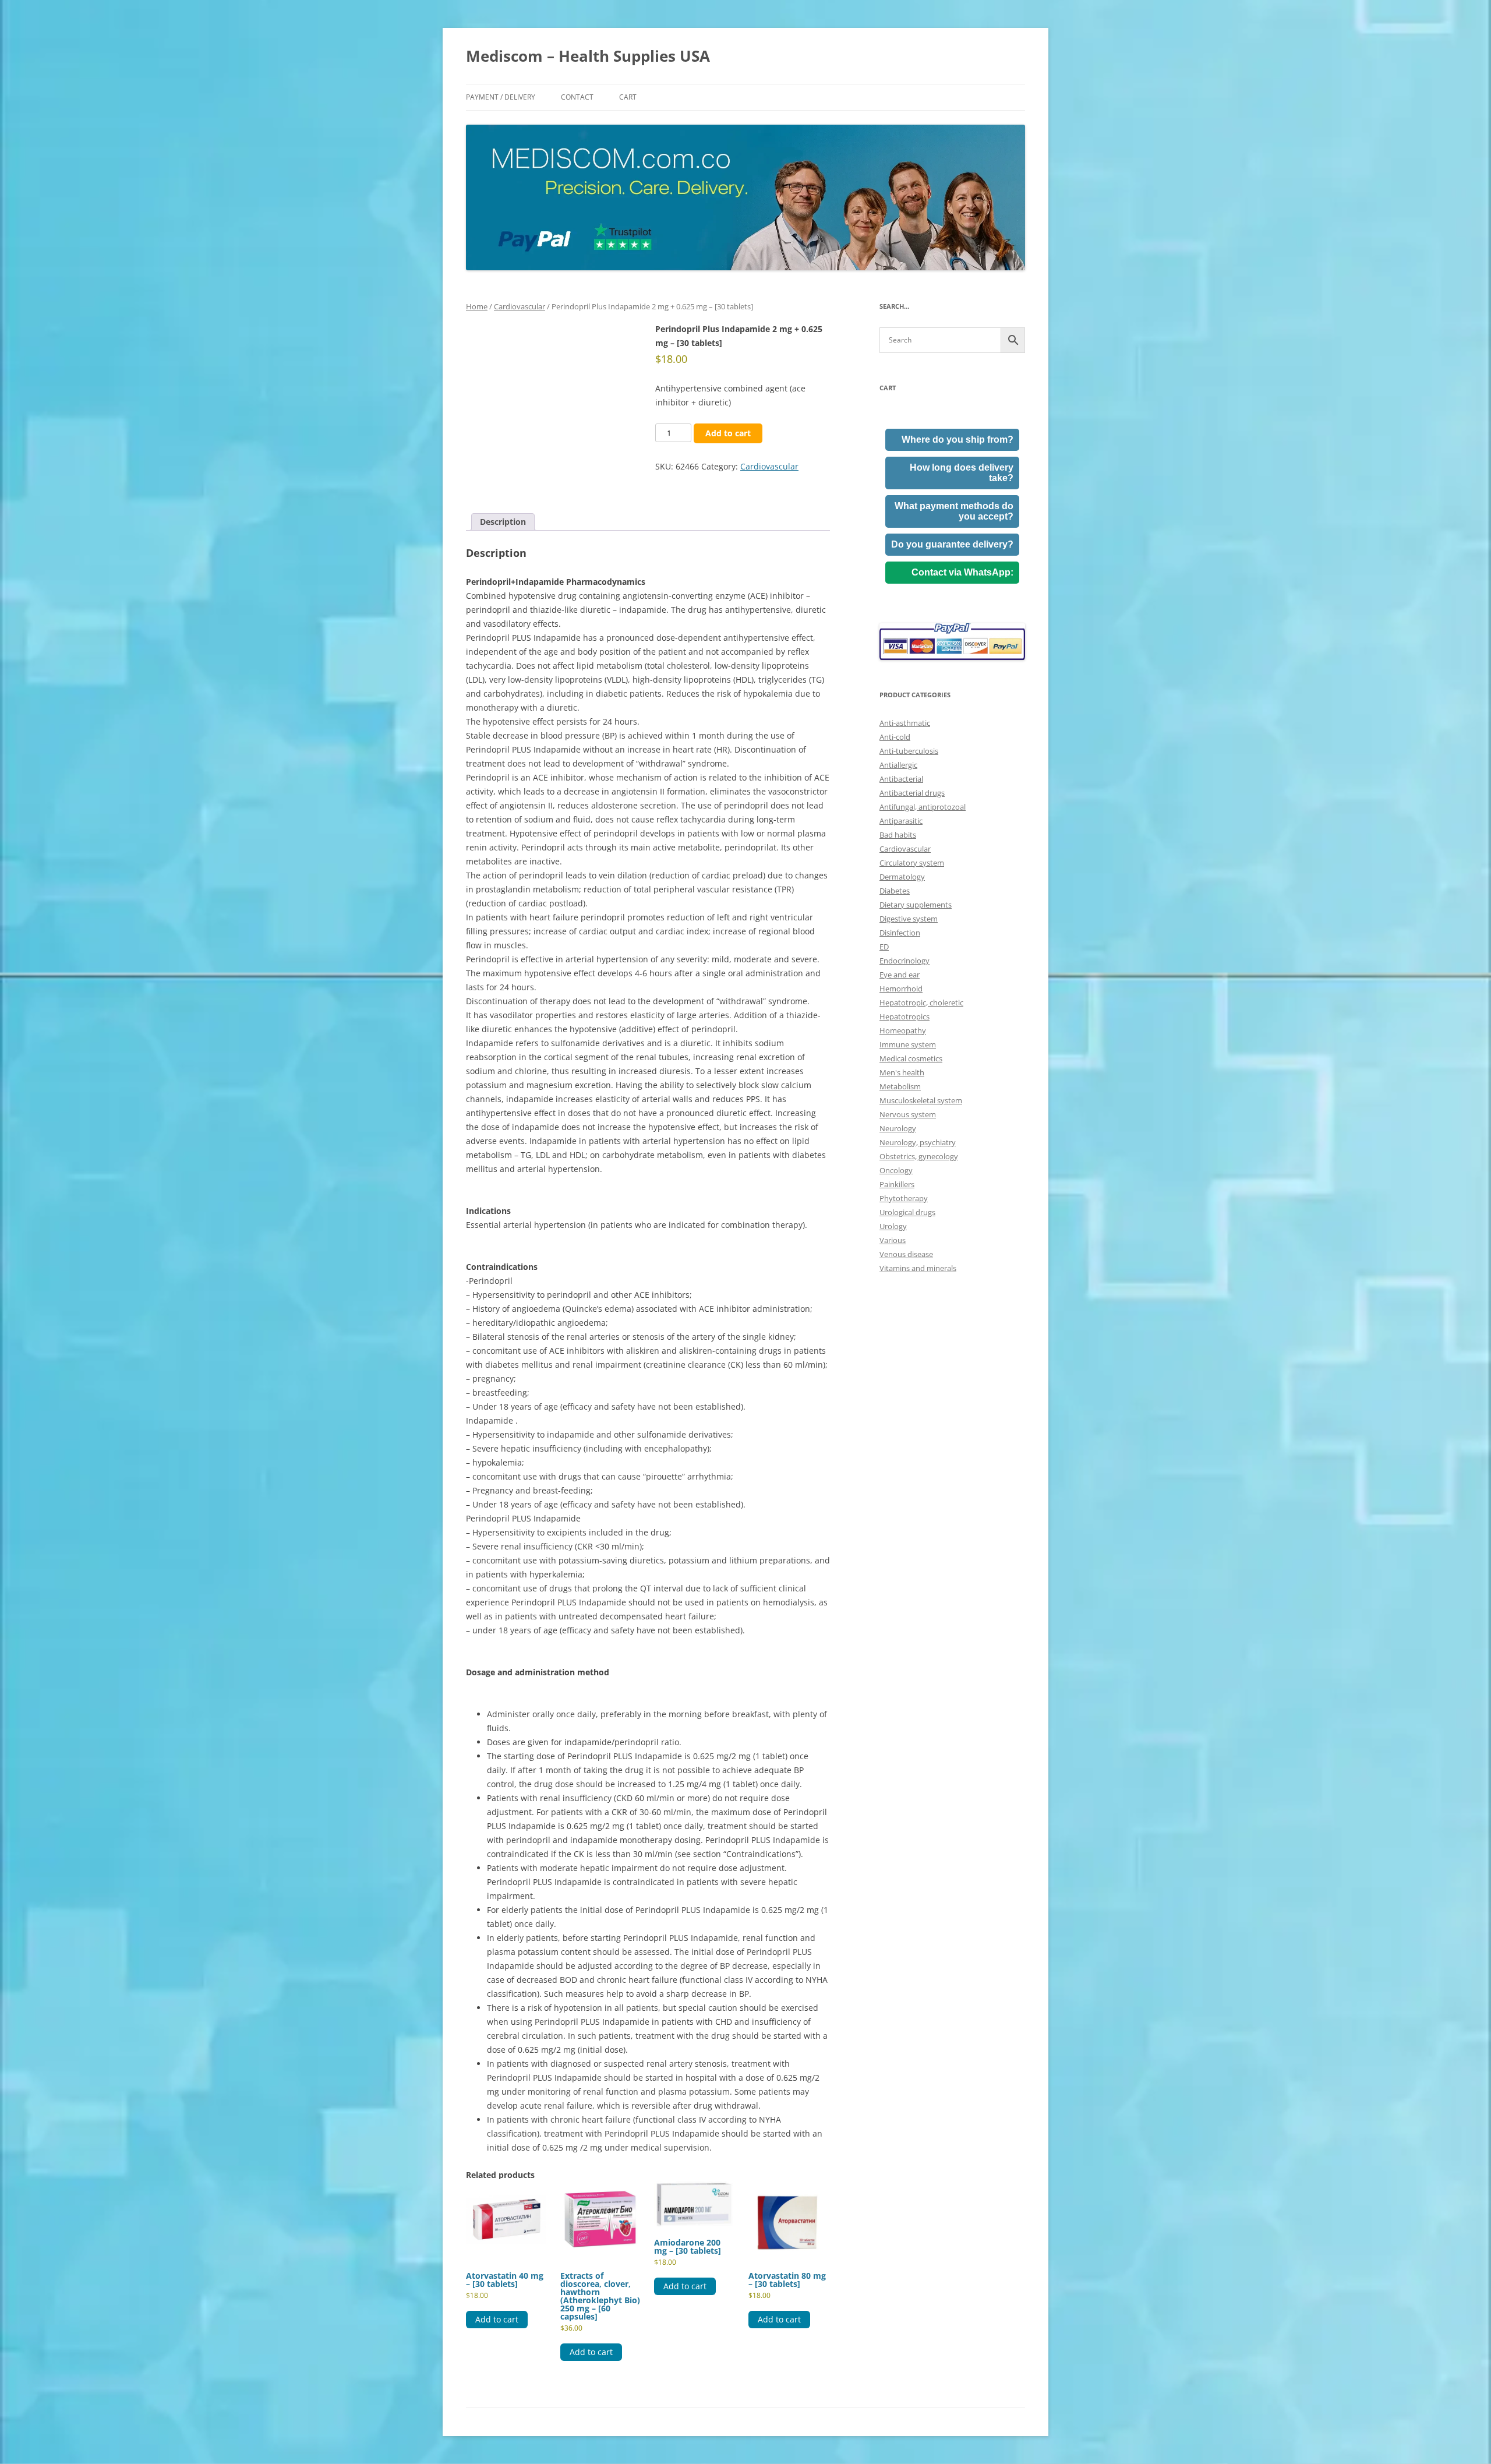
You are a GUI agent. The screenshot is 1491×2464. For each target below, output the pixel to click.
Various (893, 1240)
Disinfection (900, 933)
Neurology (898, 1128)
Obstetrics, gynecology (919, 1156)
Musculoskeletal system (921, 1100)
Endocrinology (905, 961)
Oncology (896, 1170)
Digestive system (909, 919)
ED (884, 947)
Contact (577, 97)
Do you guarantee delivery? (952, 544)
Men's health (902, 1072)
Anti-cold (895, 737)
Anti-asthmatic (905, 723)
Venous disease (906, 1254)
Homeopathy (903, 1030)
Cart (628, 97)
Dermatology (902, 877)
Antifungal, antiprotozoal (923, 807)
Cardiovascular (520, 306)
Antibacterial (901, 779)
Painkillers (897, 1184)
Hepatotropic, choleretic (921, 1002)
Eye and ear (900, 975)
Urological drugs (907, 1212)
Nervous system (908, 1114)
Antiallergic (898, 765)
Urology (893, 1226)
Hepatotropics (905, 1016)
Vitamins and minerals (918, 1268)
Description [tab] (503, 522)
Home (477, 306)
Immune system (908, 1044)
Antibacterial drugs (912, 793)
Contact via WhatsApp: (962, 572)
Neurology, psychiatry (918, 1142)
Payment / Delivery (501, 97)
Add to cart (728, 433)
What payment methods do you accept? (954, 511)
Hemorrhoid (901, 989)
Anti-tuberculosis (909, 751)
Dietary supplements (916, 905)
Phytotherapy (904, 1198)
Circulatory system (912, 863)
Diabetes (895, 891)
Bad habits (898, 835)
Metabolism (900, 1086)
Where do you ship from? (958, 440)
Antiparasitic (901, 821)
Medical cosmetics (911, 1058)
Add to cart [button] (497, 2319)
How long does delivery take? (962, 473)
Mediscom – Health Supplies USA (588, 56)
